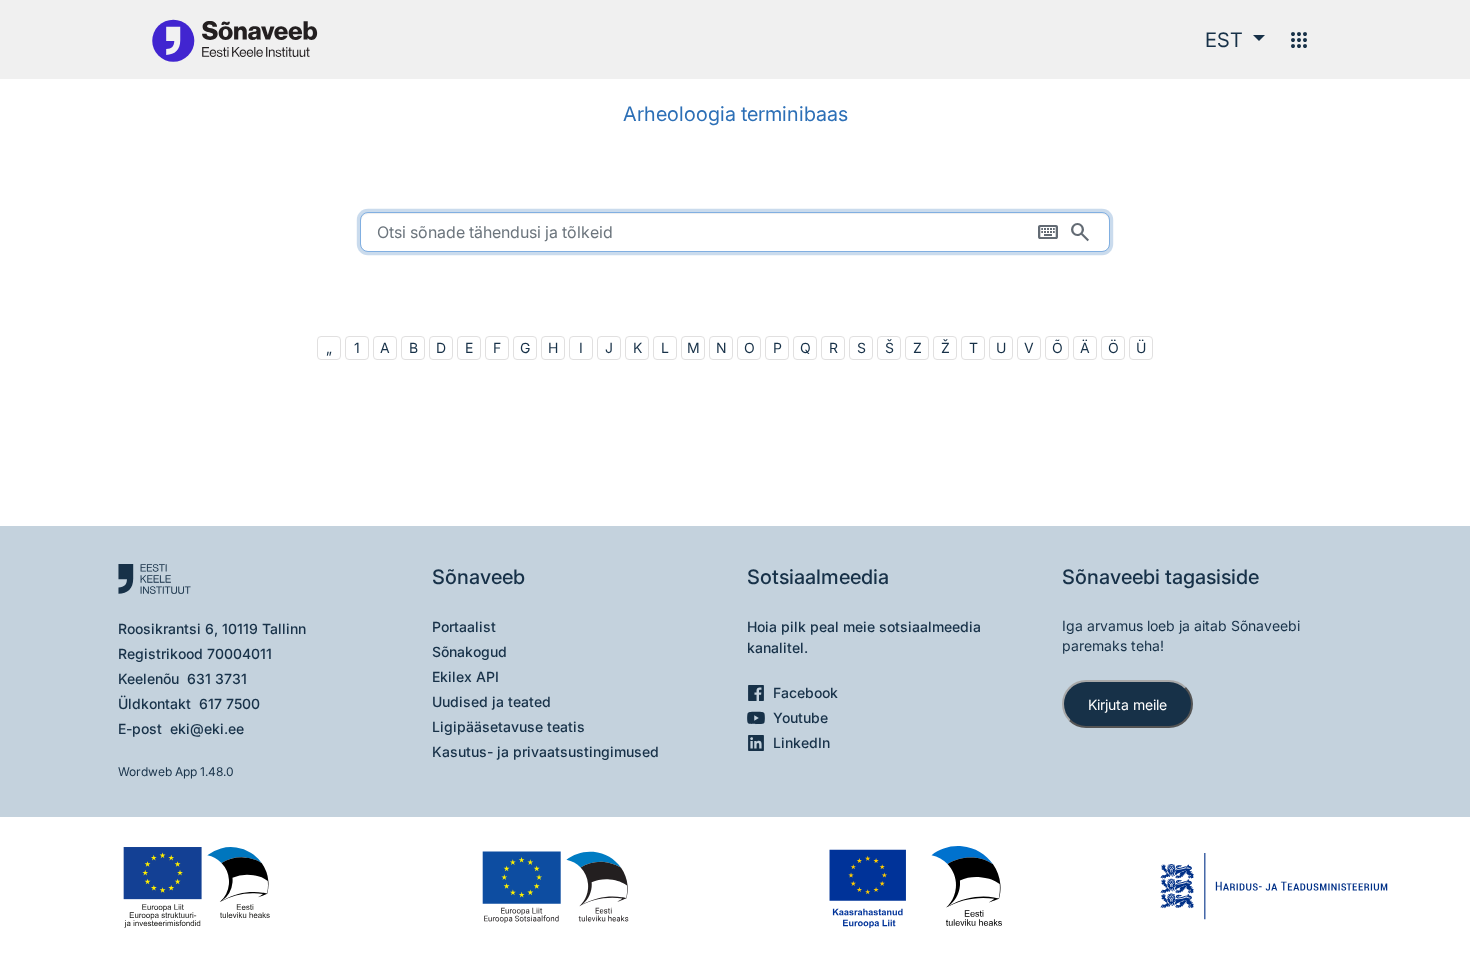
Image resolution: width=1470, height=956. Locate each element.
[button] (1235, 40)
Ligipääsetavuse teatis (508, 726)
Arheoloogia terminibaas (735, 114)
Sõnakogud (469, 651)
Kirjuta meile (1127, 704)
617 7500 (229, 703)
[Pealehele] (234, 39)
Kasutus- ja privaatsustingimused (545, 751)
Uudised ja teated (491, 701)
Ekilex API (465, 676)
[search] (735, 232)
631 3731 (217, 678)
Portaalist (464, 626)
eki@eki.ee (207, 728)
